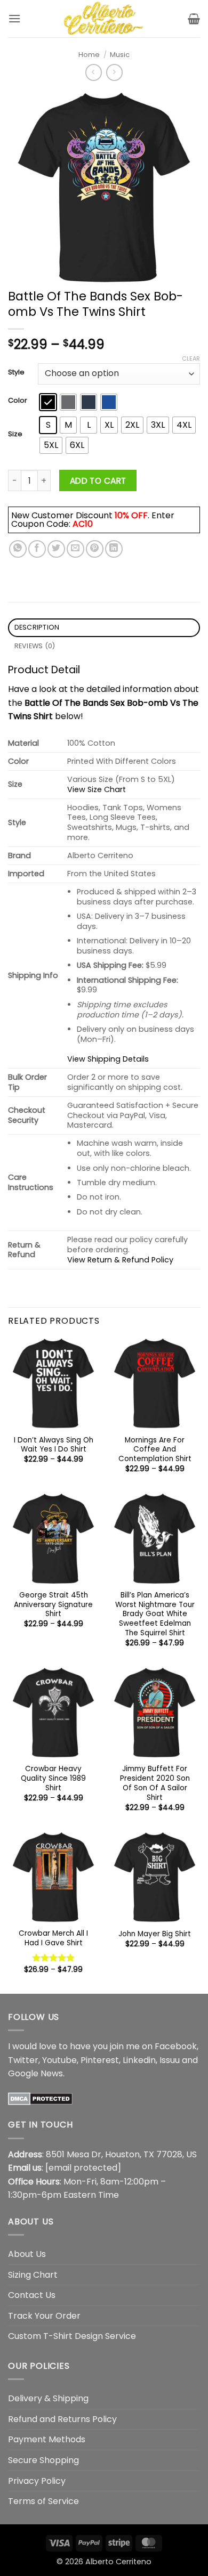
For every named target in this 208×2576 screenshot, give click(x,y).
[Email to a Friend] (75, 549)
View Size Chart (97, 789)
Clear (191, 358)
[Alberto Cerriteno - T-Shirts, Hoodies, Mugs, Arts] (104, 19)
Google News (35, 2073)
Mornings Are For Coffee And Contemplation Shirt (155, 1450)
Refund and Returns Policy (62, 2419)
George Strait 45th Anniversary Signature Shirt (53, 1605)
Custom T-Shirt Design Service (72, 2336)
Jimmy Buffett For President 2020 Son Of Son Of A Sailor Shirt (155, 1783)
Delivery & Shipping (48, 2398)
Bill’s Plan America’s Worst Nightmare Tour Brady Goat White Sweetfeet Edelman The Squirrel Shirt (155, 1614)
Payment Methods (47, 2439)
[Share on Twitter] (56, 549)
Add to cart (98, 481)
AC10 (83, 524)
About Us (27, 2254)
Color (18, 401)
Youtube (59, 2060)
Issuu (170, 2060)
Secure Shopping (43, 2460)
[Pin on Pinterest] (95, 549)
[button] (14, 18)
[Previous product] (114, 72)
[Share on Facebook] (37, 549)
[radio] (48, 402)
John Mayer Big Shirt (155, 1934)
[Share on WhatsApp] (18, 549)
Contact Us (32, 2295)
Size (15, 434)
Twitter (23, 2060)
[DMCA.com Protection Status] (40, 2098)
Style (16, 372)
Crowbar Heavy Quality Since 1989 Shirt (53, 1778)
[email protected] (83, 2168)
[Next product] (94, 72)
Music (120, 55)
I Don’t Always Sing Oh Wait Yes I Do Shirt (54, 1445)
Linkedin (139, 2060)
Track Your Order (44, 2316)
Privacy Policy (37, 2481)
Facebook (176, 2046)
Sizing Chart (33, 2275)
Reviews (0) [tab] (35, 646)
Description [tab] (37, 627)
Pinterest (100, 2060)
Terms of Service (43, 2501)
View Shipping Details (108, 1059)
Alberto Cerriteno (118, 2562)
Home (89, 55)
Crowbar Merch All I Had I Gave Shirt (53, 1938)
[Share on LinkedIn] (114, 549)
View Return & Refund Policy (120, 1260)
